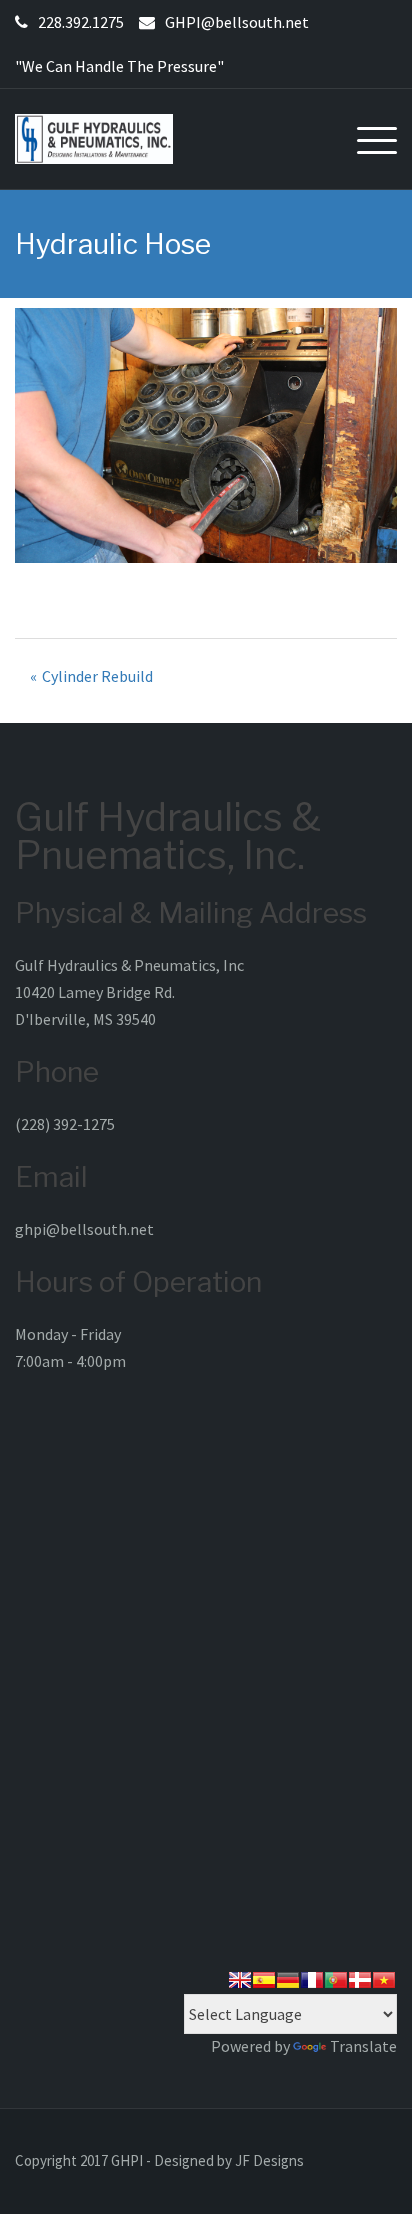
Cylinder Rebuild (97, 676)
